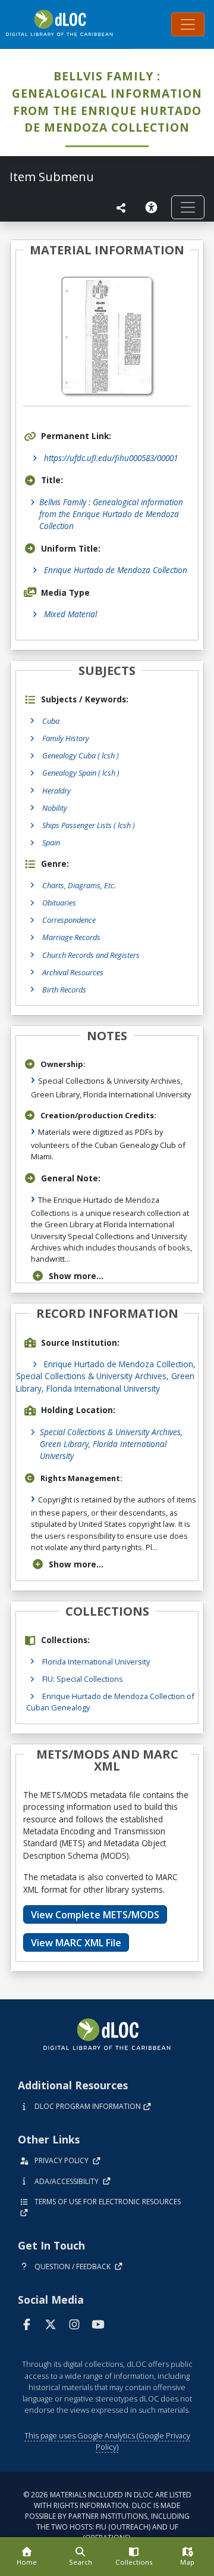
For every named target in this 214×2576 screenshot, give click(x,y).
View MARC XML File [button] (76, 1943)
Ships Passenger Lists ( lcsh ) (89, 825)
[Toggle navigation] (188, 24)
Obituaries (59, 903)
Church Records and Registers (91, 955)
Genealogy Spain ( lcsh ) (81, 773)
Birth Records (64, 990)
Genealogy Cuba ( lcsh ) (81, 755)
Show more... (76, 1276)
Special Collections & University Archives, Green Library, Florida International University (111, 1444)
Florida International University (96, 1662)
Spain (51, 842)
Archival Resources (73, 972)
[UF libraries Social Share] (121, 208)
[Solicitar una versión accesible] (153, 207)
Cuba (51, 721)
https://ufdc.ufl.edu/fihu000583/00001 (111, 458)
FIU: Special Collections (83, 1679)
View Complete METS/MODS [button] (95, 1915)
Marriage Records (71, 937)
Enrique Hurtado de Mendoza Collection (116, 570)
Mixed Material (70, 614)
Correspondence (69, 920)
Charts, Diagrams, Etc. (79, 885)
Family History (66, 738)
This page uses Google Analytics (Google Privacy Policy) (107, 2441)
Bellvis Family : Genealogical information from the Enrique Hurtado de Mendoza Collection (111, 514)
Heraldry (56, 791)
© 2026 (107, 2516)
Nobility (55, 808)
